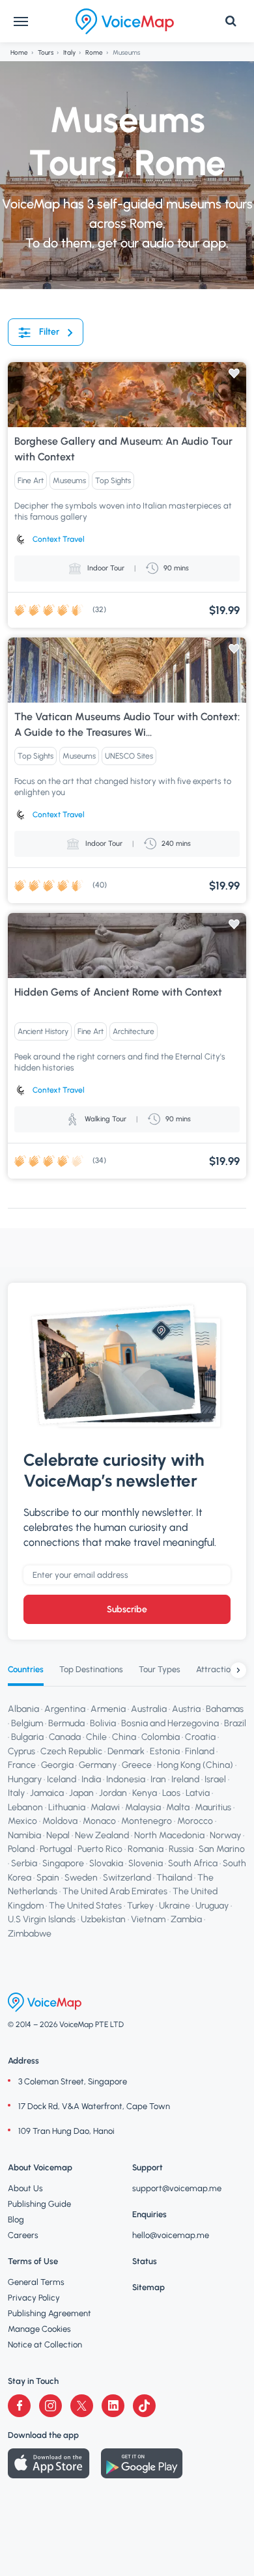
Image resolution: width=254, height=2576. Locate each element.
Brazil (235, 1723)
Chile (96, 1737)
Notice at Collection (45, 2345)
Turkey (140, 1906)
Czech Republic (71, 1751)
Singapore (63, 1863)
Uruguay (212, 1906)
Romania (146, 1850)
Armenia (108, 1709)
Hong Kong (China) (195, 1765)
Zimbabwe (30, 1934)
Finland (200, 1751)
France (22, 1765)
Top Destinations (91, 1669)
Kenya (145, 1793)
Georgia (57, 1765)
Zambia (186, 1919)
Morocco (195, 1822)
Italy (69, 52)
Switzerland (127, 1878)
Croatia (200, 1737)
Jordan (113, 1793)
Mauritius (213, 1807)
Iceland (62, 1779)
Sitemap (148, 2287)
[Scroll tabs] (238, 1670)
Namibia (24, 1835)
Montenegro (147, 1822)
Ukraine (175, 1906)
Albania (23, 1709)
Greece (137, 1765)
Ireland (185, 1779)
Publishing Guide (39, 2204)
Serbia (24, 1863)
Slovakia (106, 1863)
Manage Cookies (39, 2329)
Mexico (22, 1822)
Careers (23, 2235)
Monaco (99, 1822)
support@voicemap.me (177, 2188)
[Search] (231, 21)
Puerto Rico (100, 1850)
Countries (26, 1669)
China (124, 1737)
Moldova (60, 1822)
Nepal (58, 1835)
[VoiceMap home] (125, 21)
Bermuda (66, 1723)
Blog (16, 2219)
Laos (171, 1793)
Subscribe (127, 1609)
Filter (49, 332)
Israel (215, 1779)
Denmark (126, 1751)
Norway (225, 1835)
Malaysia (143, 1807)
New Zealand (102, 1835)
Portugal (56, 1850)
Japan (81, 1793)
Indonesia (126, 1779)
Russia (181, 1850)
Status (145, 2261)
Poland (21, 1850)
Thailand (174, 1878)
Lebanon (25, 1807)
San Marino (222, 1850)
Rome (94, 52)
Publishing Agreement (49, 2313)
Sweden (81, 1878)
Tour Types (160, 1669)
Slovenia (146, 1863)
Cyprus (21, 1751)
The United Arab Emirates (115, 1891)
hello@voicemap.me (171, 2235)
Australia (149, 1709)
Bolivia (103, 1723)
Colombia (161, 1737)
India (91, 1779)
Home (19, 52)
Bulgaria (27, 1737)
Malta (178, 1807)
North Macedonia (169, 1835)
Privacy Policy (34, 2298)
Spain (48, 1878)
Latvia (198, 1793)
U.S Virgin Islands (42, 1919)
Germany (98, 1765)
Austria (186, 1709)
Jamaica (47, 1793)
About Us (25, 2188)
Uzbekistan (103, 1919)
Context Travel (59, 539)
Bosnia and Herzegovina (170, 1723)
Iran (158, 1779)
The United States (85, 1906)
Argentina (65, 1709)
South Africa (193, 1863)
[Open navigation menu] (21, 21)
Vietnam (148, 1919)
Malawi (105, 1807)
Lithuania (67, 1807)
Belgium (27, 1723)
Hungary (25, 1779)
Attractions (218, 1669)
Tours (46, 52)
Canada (65, 1737)
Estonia (165, 1751)
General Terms (36, 2282)
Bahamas (225, 1709)
